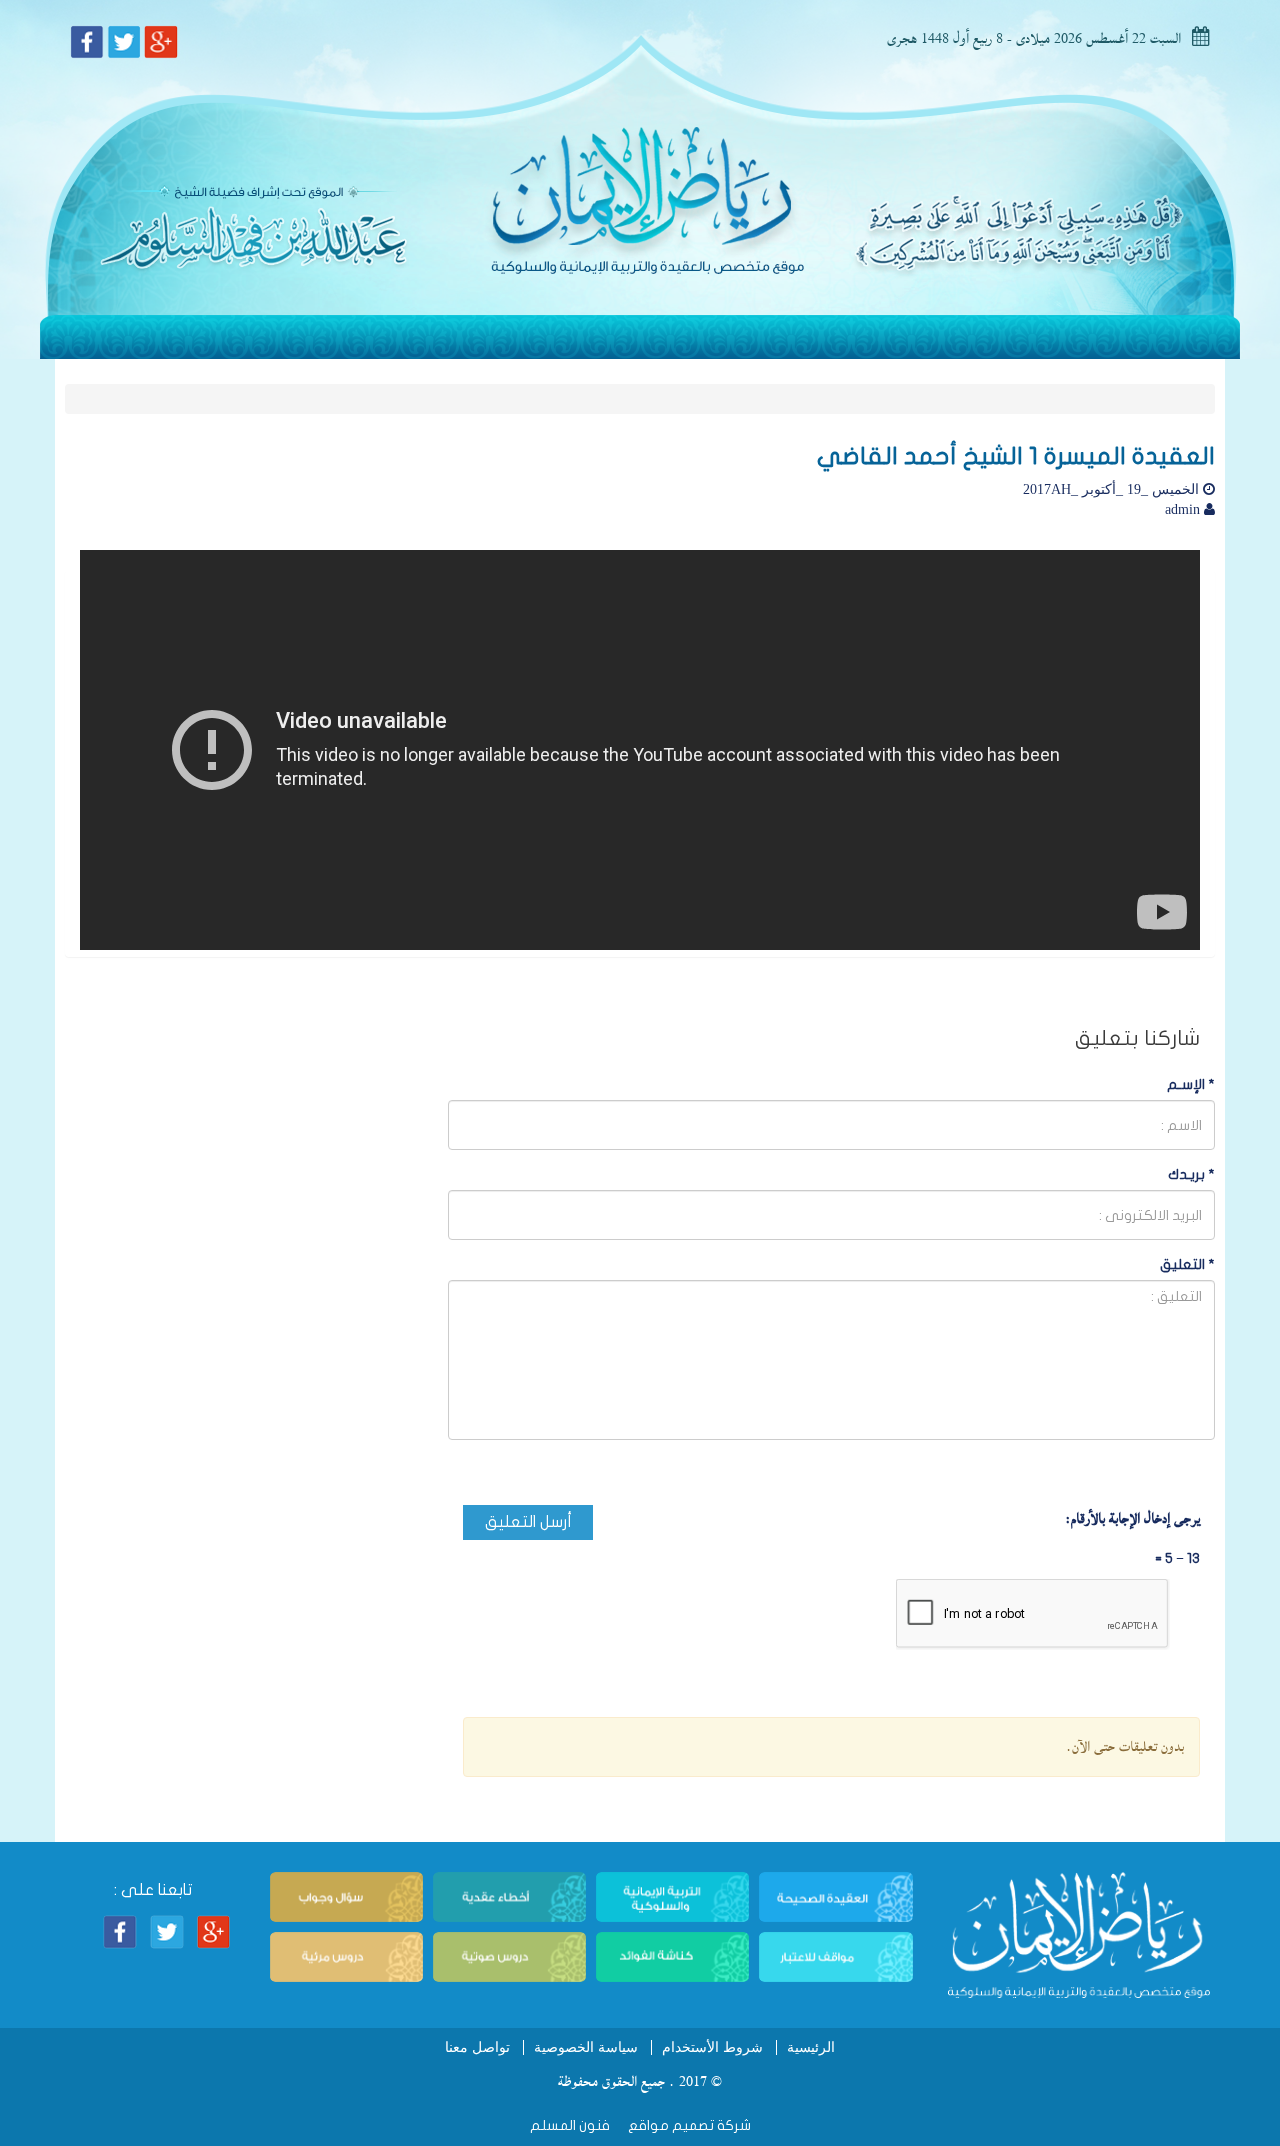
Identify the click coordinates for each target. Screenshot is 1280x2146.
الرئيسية (811, 2047)
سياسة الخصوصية (586, 2047)
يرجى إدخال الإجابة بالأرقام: (1132, 1519)
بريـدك (1191, 1174)
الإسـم (1191, 1084)
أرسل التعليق (528, 1522)
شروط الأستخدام (712, 2047)
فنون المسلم (570, 2125)
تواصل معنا (477, 2047)
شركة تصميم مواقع (688, 2125)
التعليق (1187, 1264)
